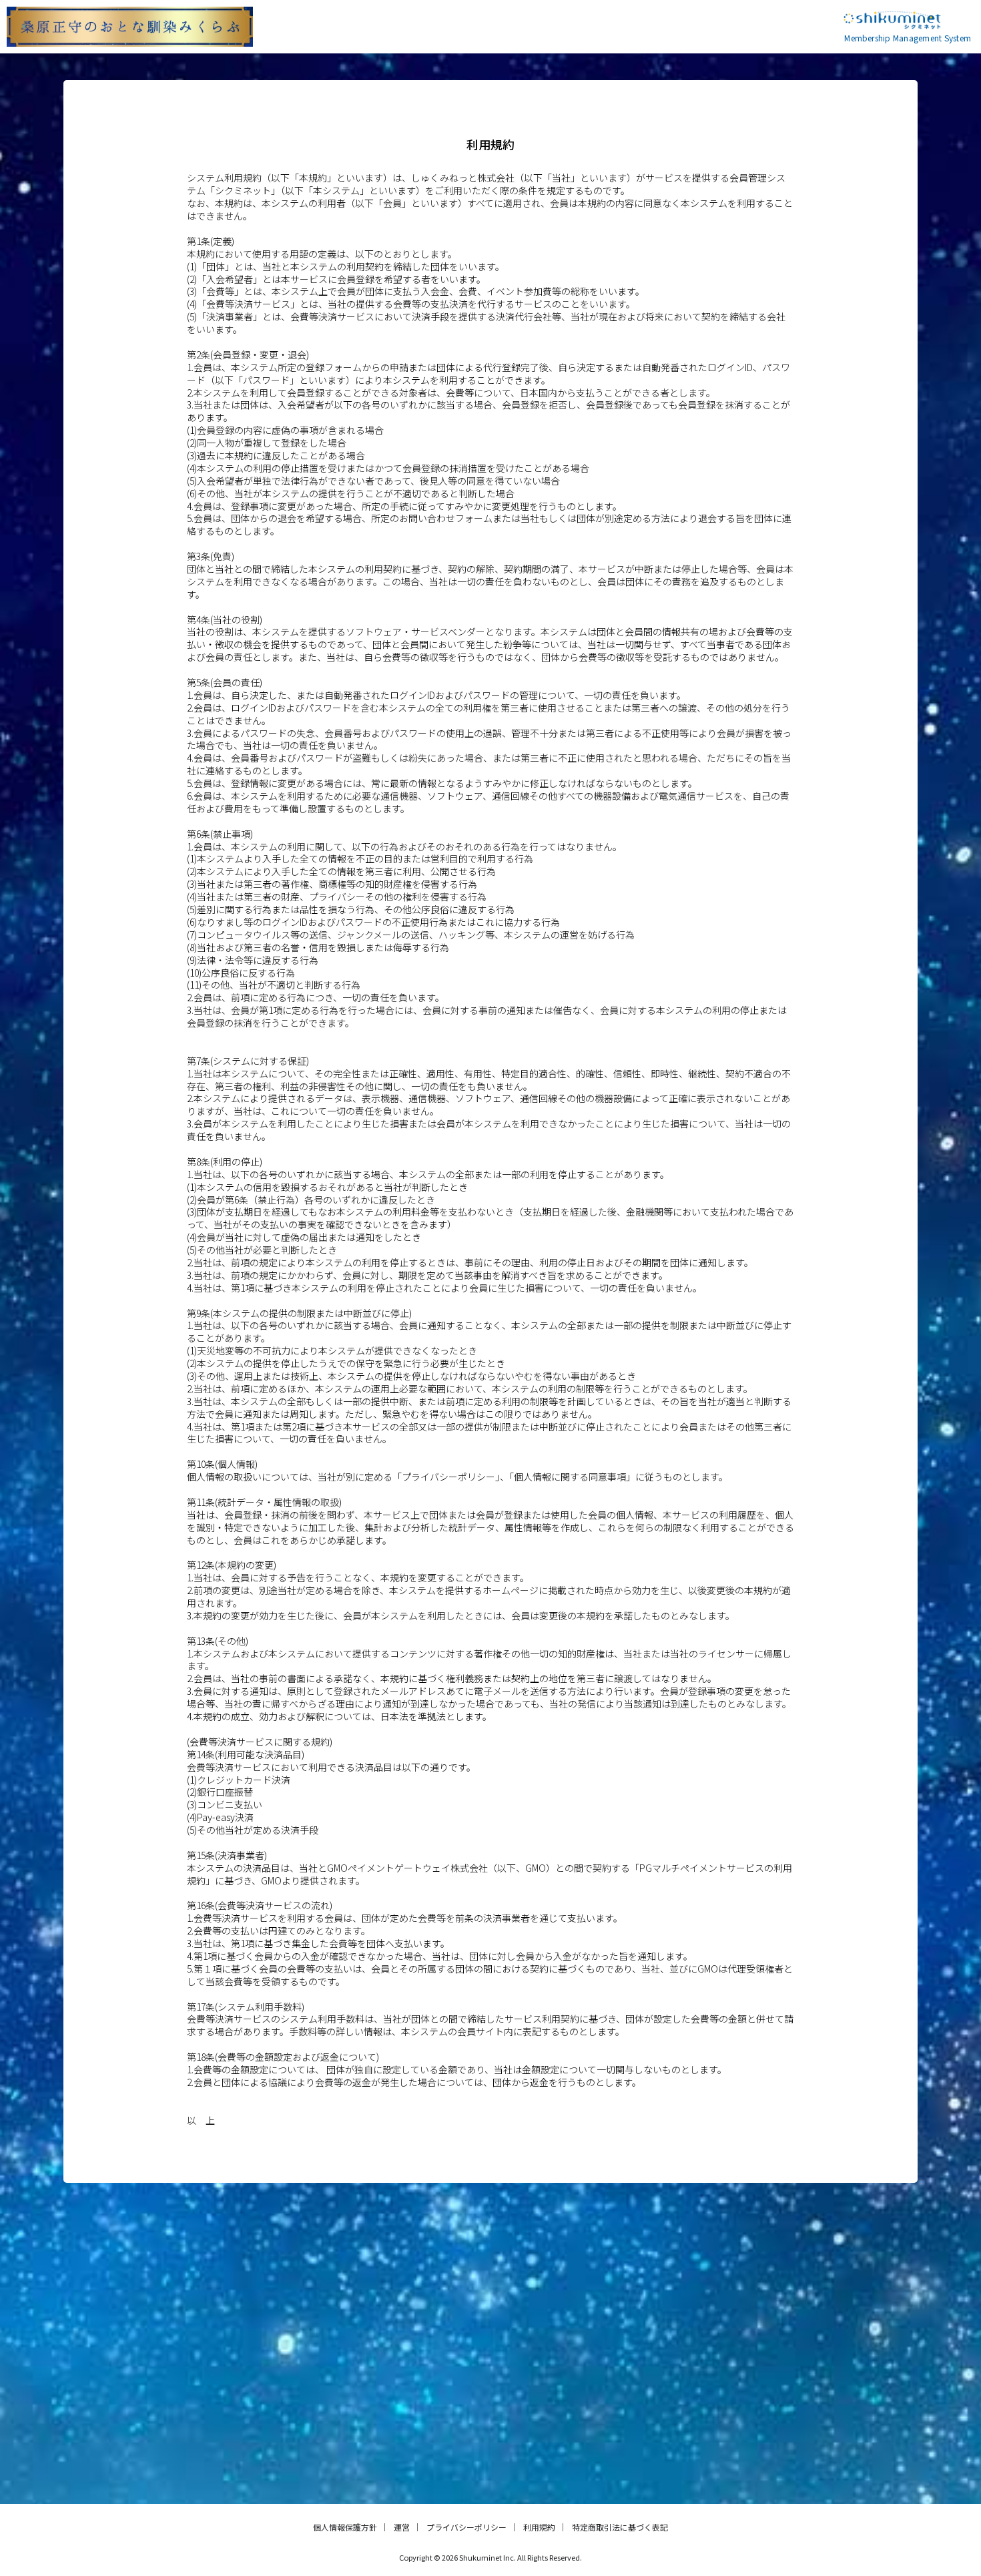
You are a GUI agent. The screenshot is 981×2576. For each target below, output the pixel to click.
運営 (402, 2527)
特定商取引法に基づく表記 (620, 2527)
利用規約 (539, 2527)
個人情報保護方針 (345, 2527)
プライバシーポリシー (466, 2527)
